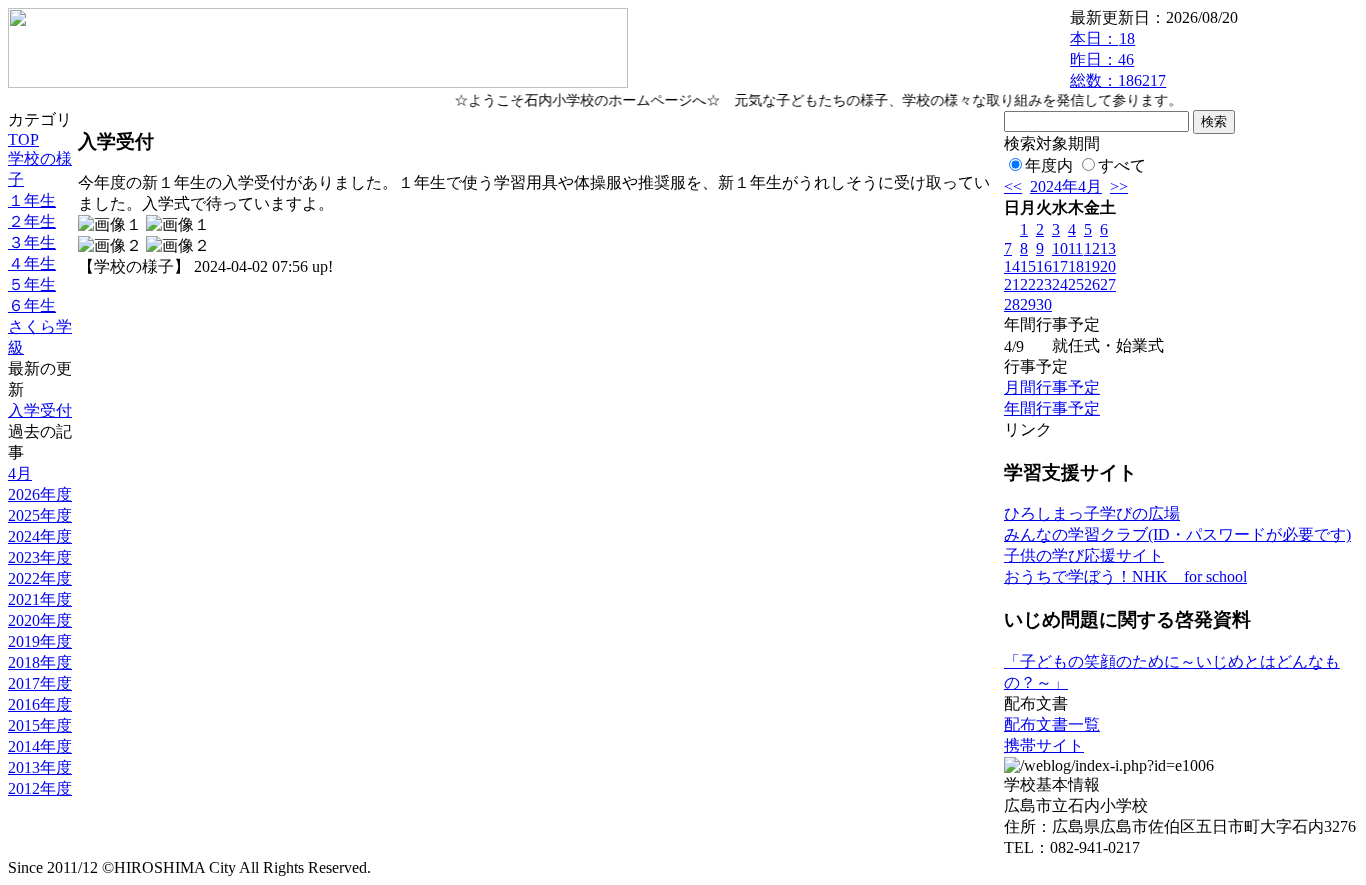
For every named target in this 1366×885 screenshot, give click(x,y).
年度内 (1049, 165)
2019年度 (40, 641)
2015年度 (40, 725)
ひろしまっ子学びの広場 (1092, 513)
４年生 (32, 263)
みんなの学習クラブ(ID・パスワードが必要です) (1177, 534)
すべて (1122, 165)
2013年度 (40, 767)
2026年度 (40, 494)
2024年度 (40, 536)
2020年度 (40, 620)
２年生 (32, 221)
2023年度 (40, 557)
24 (1060, 284)
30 (1044, 304)
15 (1028, 266)
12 (1092, 248)
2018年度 (40, 662)
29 (1028, 304)
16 (1044, 266)
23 (1044, 284)
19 (1092, 266)
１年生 (32, 200)
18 (1076, 266)
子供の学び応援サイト (1084, 555)
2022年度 (40, 578)
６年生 (32, 305)
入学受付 (40, 410)
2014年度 (40, 746)
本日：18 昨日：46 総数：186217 (1118, 59)
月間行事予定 (1052, 387)
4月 (20, 473)
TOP (23, 139)
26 (1092, 284)
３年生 (32, 242)
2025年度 (40, 515)
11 (1075, 248)
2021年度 (40, 599)
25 (1076, 284)
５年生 (32, 284)
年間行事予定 (1052, 408)
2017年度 (40, 683)
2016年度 (40, 704)
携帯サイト (1044, 745)
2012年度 (40, 788)
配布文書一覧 (1052, 724)
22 (1028, 284)
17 (1060, 266)
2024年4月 (1066, 186)
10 (1060, 248)
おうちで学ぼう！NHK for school (1125, 576)
